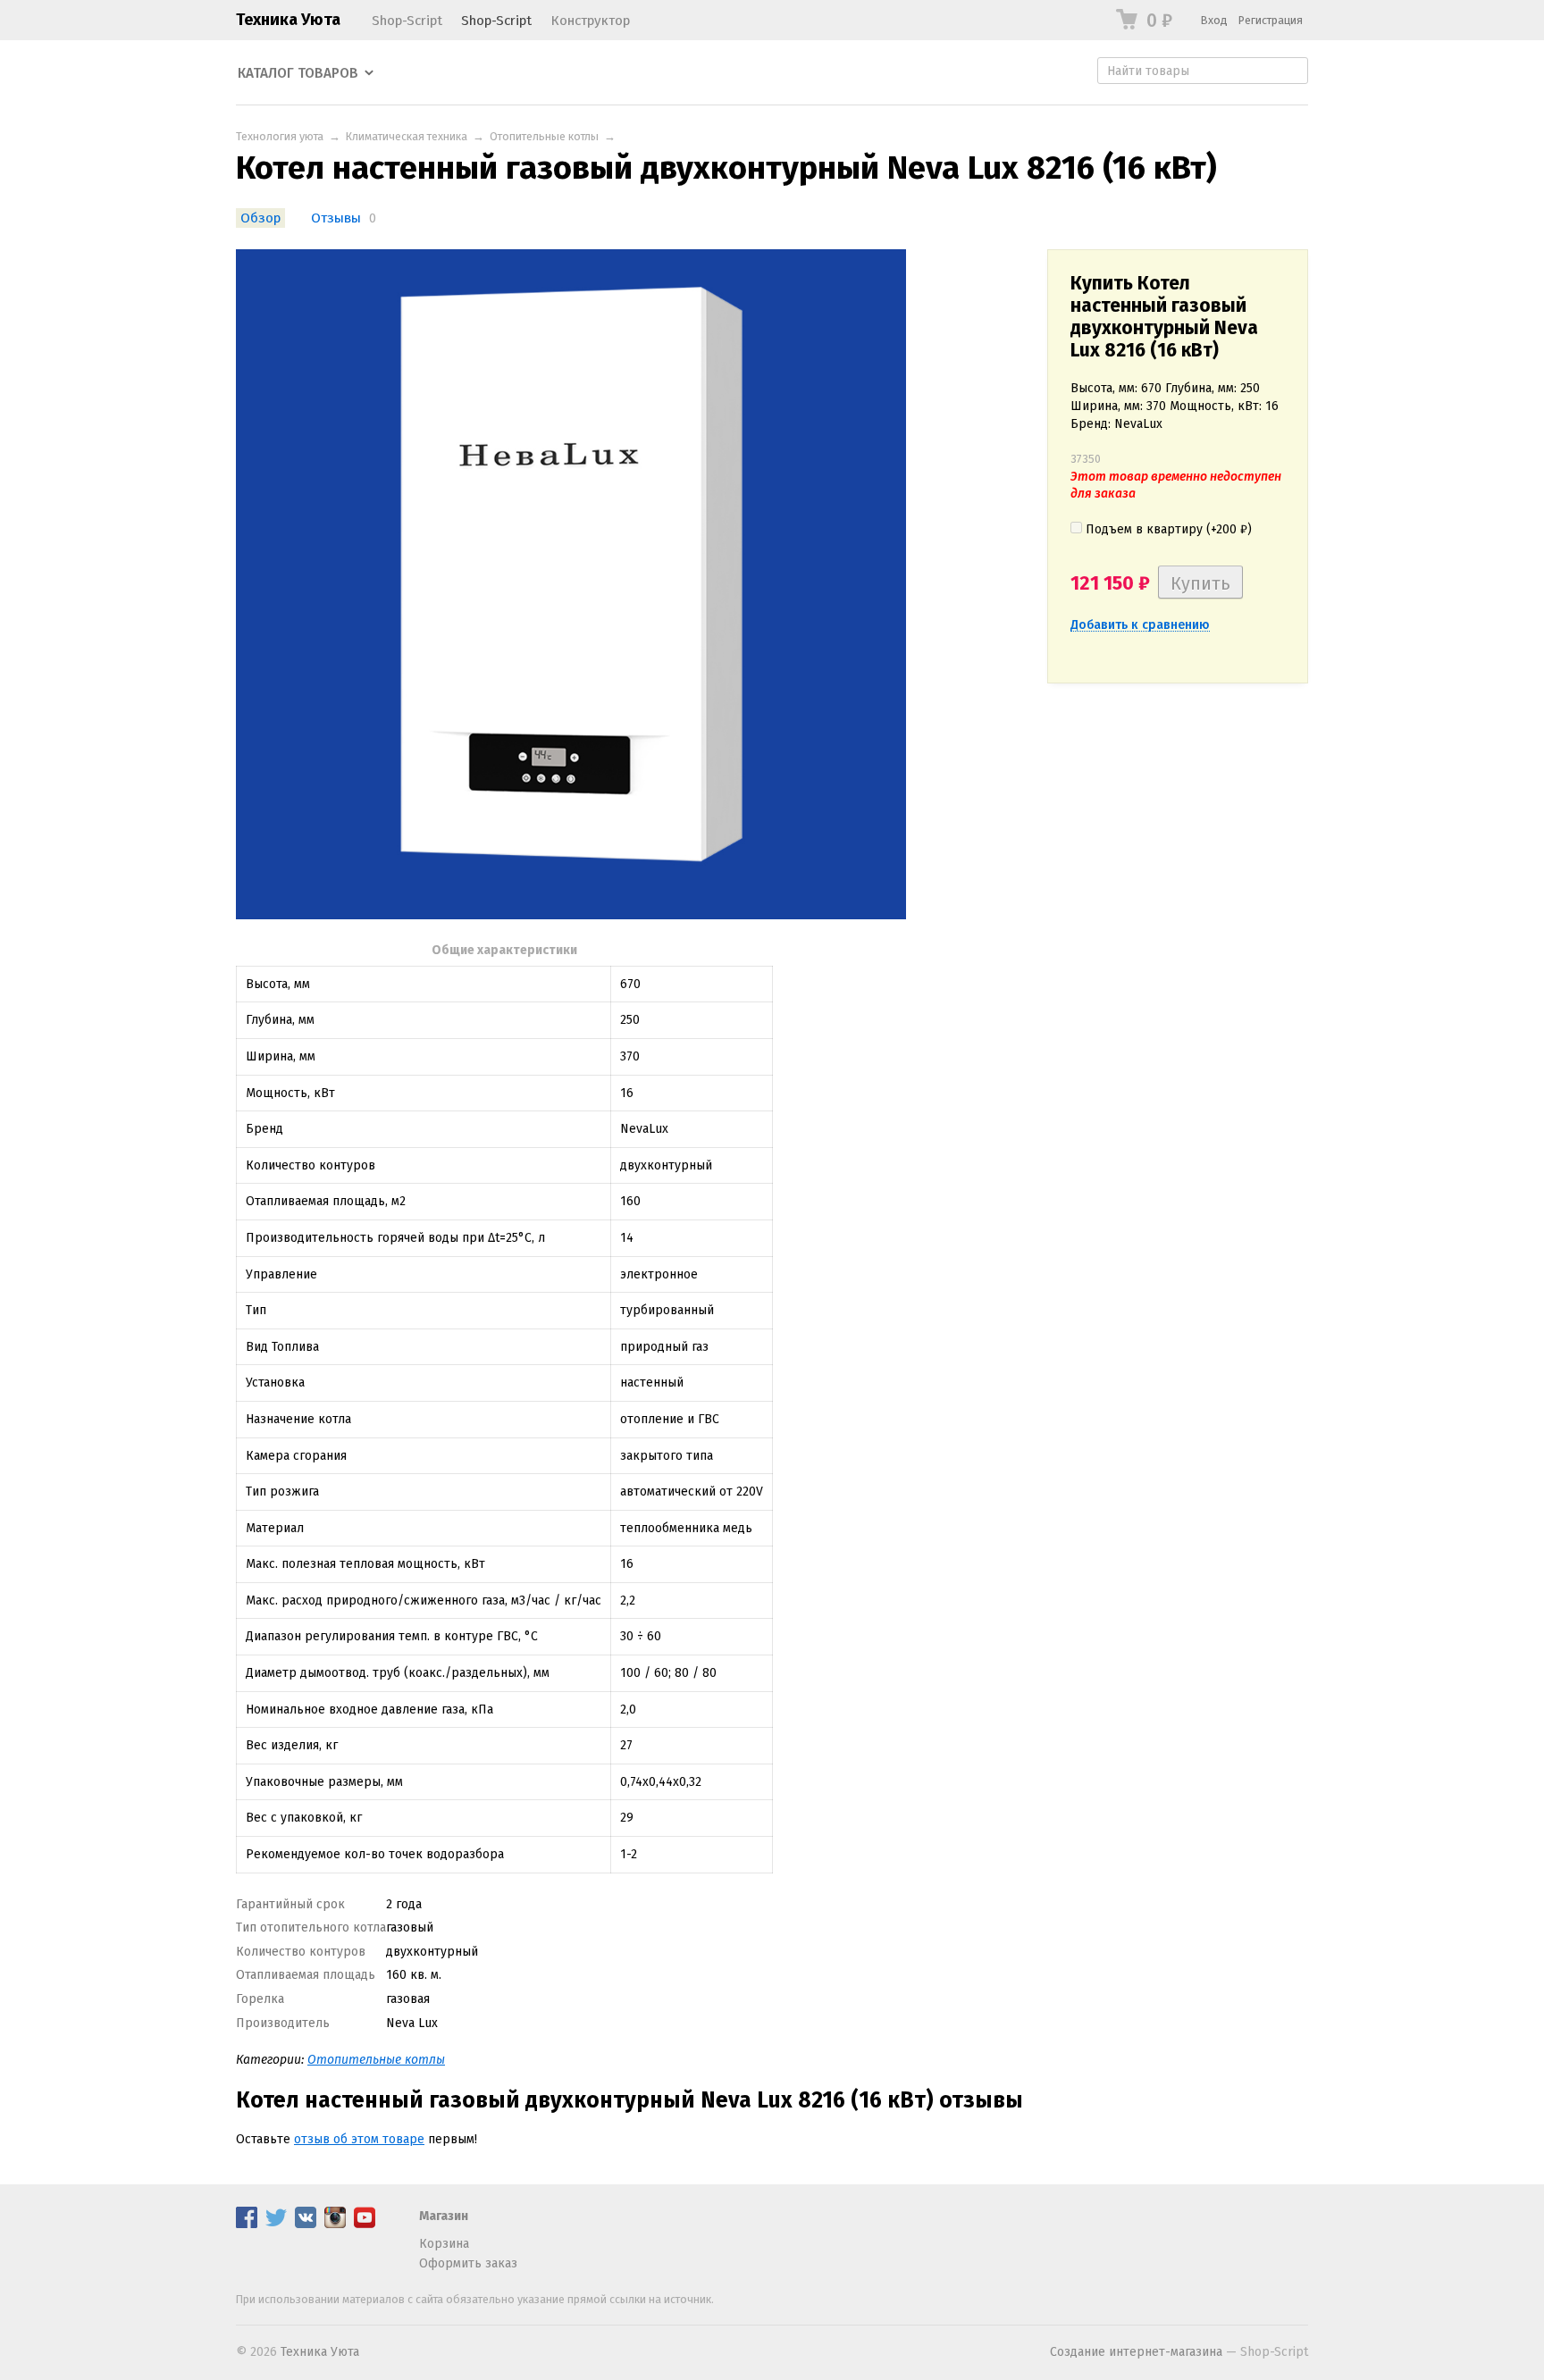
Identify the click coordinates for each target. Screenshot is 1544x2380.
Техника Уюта (288, 20)
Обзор (260, 218)
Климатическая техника (407, 136)
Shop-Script (407, 21)
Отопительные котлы (544, 136)
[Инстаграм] (335, 2224)
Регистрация (1271, 20)
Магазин (444, 2216)
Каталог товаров (298, 73)
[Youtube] (365, 2224)
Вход (1214, 20)
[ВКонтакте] (306, 2224)
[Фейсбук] (247, 2224)
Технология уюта (280, 136)
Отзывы (336, 218)
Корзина (444, 2244)
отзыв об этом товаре (359, 2139)
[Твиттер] (276, 2224)
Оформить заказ (468, 2263)
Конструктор (590, 21)
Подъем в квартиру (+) (1167, 529)
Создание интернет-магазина (1136, 2352)
